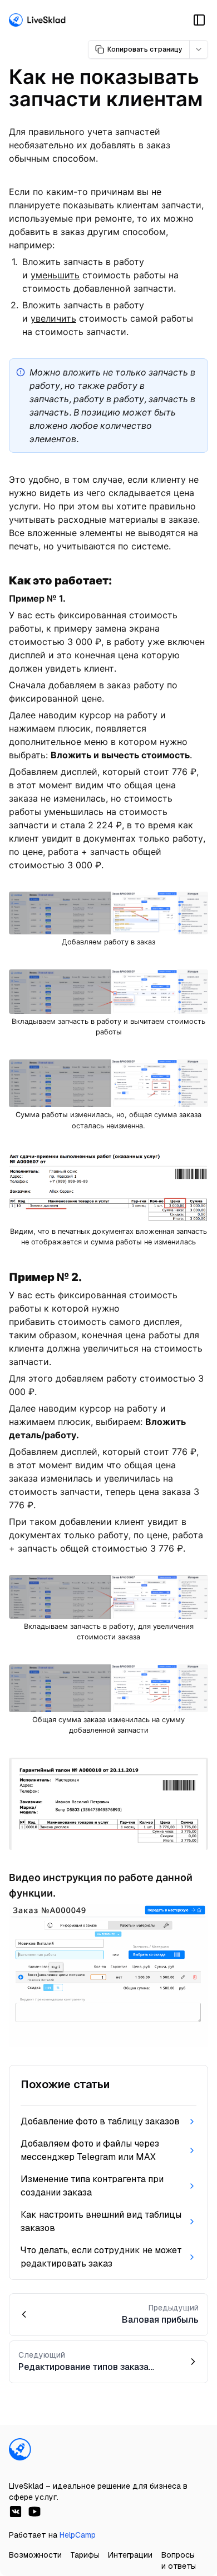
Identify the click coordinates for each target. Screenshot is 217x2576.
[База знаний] (38, 20)
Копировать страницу (145, 49)
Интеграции (130, 2555)
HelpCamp (78, 2535)
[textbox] (108, 1094)
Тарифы (85, 2555)
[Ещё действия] (199, 49)
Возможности (35, 2555)
